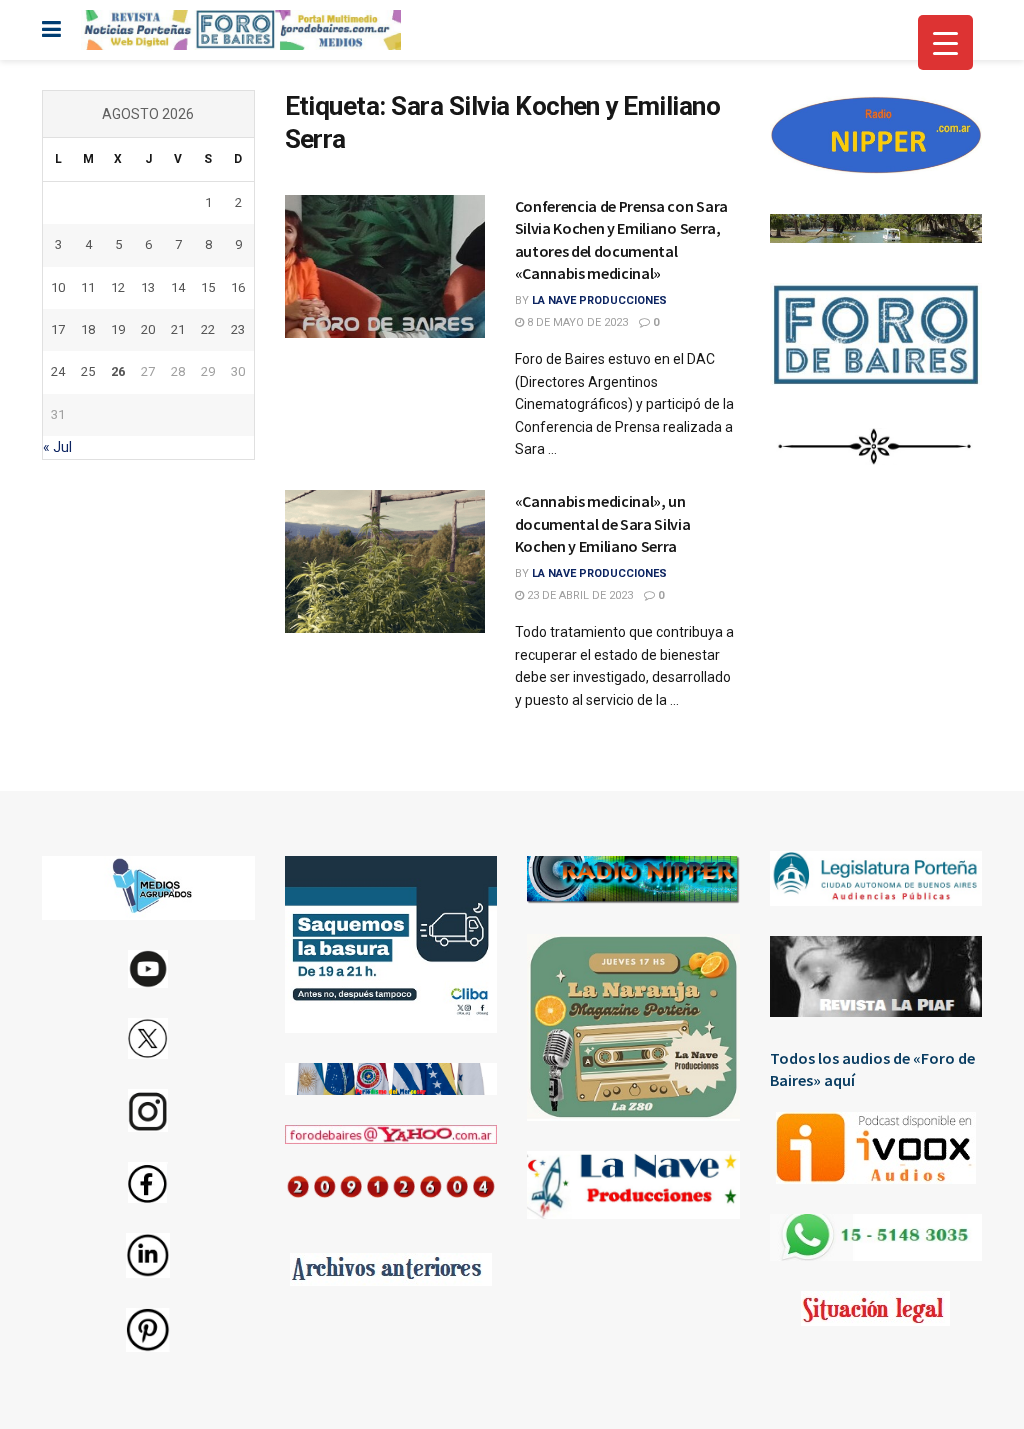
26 (118, 371)
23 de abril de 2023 (578, 595)
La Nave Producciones (599, 300)
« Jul (57, 447)
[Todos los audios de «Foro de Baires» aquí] (876, 1148)
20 (148, 329)
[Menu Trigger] (945, 42)
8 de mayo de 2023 (576, 322)
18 (88, 329)
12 (118, 287)
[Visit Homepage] (241, 30)
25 (88, 371)
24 (58, 371)
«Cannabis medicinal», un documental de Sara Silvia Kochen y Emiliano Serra (603, 523)
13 (148, 287)
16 (238, 287)
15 (208, 287)
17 (58, 329)
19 (118, 329)
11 (88, 287)
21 (178, 329)
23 (238, 329)
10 (58, 287)
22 (208, 329)
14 (178, 287)
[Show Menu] (51, 30)
